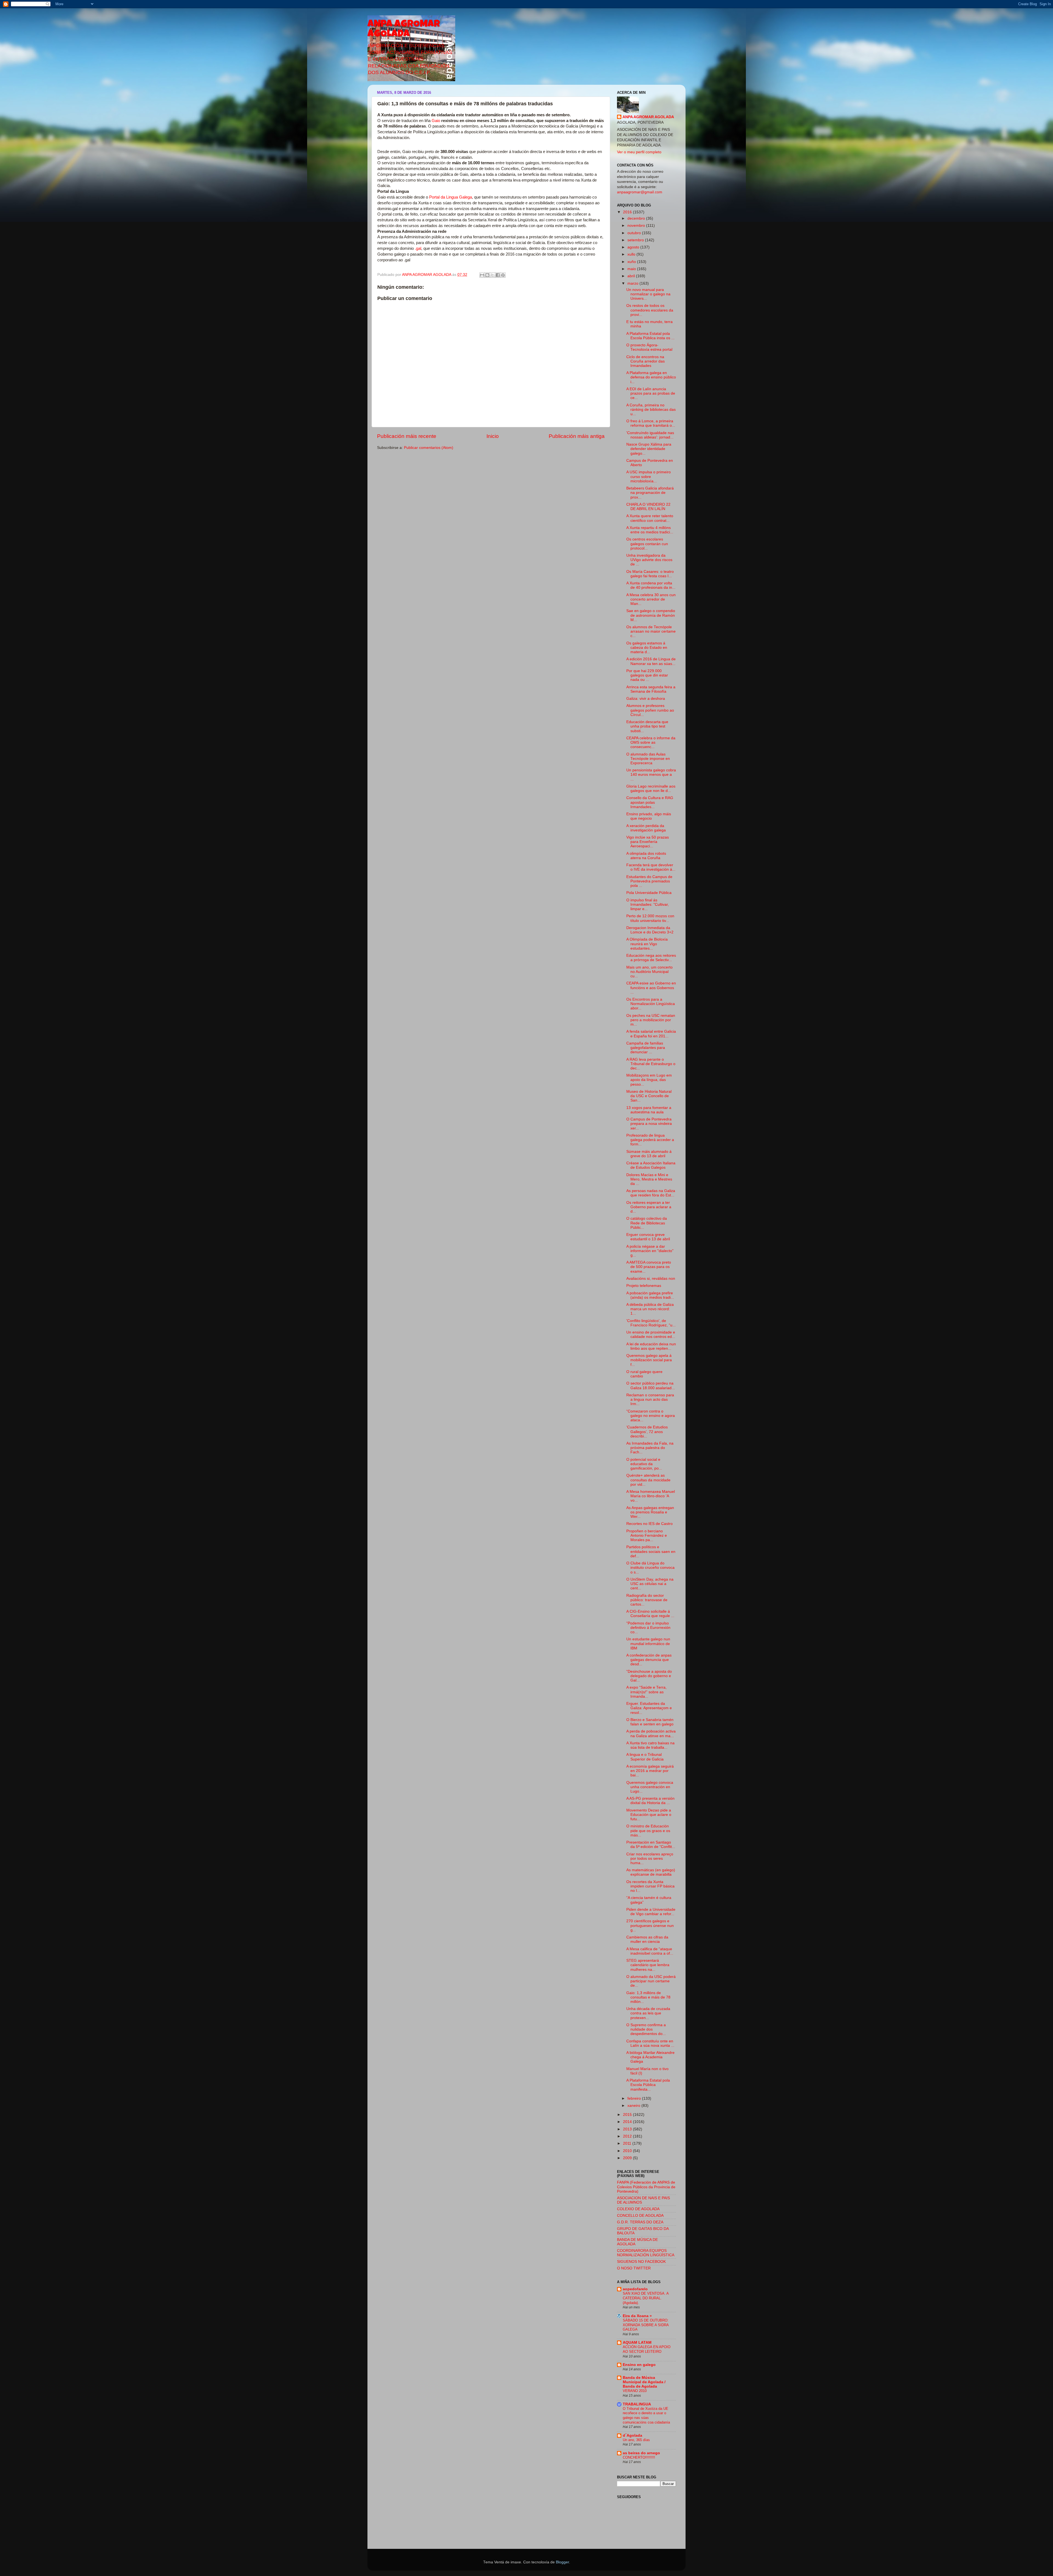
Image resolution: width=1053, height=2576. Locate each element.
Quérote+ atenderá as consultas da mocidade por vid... (648, 1480)
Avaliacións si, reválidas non (651, 1279)
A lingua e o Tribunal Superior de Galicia (645, 1757)
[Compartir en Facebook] (498, 275)
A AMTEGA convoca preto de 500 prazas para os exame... (649, 1267)
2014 (628, 2122)
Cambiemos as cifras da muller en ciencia (647, 1939)
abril (632, 276)
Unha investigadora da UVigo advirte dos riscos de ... (649, 560)
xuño (632, 262)
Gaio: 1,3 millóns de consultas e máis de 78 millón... (648, 1997)
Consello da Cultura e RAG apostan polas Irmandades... (650, 802)
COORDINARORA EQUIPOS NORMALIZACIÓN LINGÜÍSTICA (646, 2253)
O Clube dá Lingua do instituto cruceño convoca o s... (650, 1568)
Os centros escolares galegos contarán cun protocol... (647, 544)
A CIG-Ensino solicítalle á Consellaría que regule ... (650, 1614)
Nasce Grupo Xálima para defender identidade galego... (649, 449)
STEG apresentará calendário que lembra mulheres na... (648, 1965)
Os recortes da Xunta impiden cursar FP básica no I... (650, 1886)
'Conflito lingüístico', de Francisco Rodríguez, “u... (651, 1323)
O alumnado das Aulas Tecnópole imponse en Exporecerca (648, 759)
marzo (633, 283)
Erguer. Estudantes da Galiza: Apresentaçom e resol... (649, 1708)
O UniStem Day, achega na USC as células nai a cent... (650, 1584)
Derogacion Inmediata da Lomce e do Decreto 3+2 (650, 930)
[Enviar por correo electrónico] (482, 275)
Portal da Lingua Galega (451, 197)
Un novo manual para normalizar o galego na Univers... (648, 294)
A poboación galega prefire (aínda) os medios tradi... (650, 1295)
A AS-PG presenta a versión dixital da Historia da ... (650, 1801)
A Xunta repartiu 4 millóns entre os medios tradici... (650, 530)
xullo (632, 254)
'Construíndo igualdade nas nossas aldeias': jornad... (650, 435)
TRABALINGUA (637, 2404)
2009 (628, 2158)
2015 (628, 2115)
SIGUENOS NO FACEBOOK (641, 2262)
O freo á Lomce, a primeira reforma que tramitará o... (651, 423)
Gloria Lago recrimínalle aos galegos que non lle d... (651, 789)
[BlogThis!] (487, 275)
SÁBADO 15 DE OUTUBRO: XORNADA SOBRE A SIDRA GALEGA (646, 2325)
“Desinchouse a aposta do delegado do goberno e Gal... (649, 1676)
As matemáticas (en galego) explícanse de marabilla (651, 1872)
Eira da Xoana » (637, 2316)
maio (632, 269)
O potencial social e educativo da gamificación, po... (644, 1464)
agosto (634, 247)
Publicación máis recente (407, 436)
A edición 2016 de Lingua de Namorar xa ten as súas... (651, 661)
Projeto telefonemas (644, 1286)
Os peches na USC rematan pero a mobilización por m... (651, 1020)
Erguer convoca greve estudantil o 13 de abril (648, 1237)
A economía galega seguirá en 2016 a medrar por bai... (650, 1771)
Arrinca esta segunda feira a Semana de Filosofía (651, 689)
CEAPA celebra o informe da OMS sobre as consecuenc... (651, 742)
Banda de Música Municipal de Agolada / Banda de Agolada (644, 2382)
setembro (636, 240)
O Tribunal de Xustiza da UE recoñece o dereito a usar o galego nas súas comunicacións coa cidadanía (646, 2415)
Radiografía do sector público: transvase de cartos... (647, 1600)
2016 (628, 212)
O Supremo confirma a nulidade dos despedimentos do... (646, 2029)
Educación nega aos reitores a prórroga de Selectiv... (651, 958)
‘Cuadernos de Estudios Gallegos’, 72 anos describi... (647, 1432)
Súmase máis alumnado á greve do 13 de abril (649, 1154)
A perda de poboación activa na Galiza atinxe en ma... (651, 1733)
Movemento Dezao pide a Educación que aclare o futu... (649, 1815)
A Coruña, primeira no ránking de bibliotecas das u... (651, 410)
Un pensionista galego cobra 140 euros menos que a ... (651, 775)
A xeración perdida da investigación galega (646, 828)
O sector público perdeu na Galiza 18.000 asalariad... (651, 1385)
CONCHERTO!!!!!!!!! (639, 2457)
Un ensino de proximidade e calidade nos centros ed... (651, 1334)
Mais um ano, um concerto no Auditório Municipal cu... (649, 972)
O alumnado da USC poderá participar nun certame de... (651, 1981)
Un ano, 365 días (636, 2440)
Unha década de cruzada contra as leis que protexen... (648, 2013)
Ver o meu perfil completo (639, 152)
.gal (418, 248)
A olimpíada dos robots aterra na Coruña (646, 856)
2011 (628, 2143)
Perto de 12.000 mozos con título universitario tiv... (650, 918)
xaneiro (634, 2106)
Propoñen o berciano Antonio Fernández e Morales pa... (647, 1535)
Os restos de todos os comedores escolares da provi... (650, 310)
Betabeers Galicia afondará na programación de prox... (650, 493)
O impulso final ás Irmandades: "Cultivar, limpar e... (648, 905)
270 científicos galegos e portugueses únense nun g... (650, 1925)
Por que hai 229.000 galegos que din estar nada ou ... (647, 675)
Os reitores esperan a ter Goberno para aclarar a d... (649, 1207)
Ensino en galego (639, 2365)
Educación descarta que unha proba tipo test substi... (647, 726)
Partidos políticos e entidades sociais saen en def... (651, 1551)
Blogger (562, 2562)
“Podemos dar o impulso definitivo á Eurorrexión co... (648, 1628)
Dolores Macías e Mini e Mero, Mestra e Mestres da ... (649, 1179)
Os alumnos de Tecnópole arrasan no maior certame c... (651, 631)
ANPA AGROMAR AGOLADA (404, 30)
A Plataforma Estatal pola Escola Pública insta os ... (650, 336)
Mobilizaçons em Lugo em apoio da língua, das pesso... (649, 1080)
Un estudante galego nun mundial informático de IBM (648, 1644)
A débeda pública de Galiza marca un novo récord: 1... (650, 1309)
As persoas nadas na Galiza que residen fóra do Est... (651, 1193)
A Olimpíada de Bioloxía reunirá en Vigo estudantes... (647, 944)
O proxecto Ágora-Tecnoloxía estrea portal (649, 347)
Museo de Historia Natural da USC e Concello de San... (649, 1096)
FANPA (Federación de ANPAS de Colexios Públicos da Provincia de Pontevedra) (646, 2187)
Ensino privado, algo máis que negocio (649, 816)
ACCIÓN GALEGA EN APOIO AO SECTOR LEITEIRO (647, 2349)
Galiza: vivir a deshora (646, 699)
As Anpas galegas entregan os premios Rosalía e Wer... (650, 1512)
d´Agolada (632, 2435)
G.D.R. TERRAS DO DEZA (640, 2222)
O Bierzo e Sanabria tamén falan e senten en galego (650, 1722)
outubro (635, 233)
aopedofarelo (635, 2289)
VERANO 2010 (635, 2391)
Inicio (493, 436)
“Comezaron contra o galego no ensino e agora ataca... (651, 1416)
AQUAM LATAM (637, 2343)
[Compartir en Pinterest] (503, 275)
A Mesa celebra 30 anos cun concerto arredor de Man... (651, 599)
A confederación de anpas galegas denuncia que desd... (649, 1660)
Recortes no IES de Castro (649, 1524)
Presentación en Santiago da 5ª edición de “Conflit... (651, 1845)
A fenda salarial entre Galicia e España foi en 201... (651, 1034)
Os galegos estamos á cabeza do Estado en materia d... (647, 648)
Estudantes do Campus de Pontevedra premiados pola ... (649, 881)
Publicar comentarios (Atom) (429, 448)
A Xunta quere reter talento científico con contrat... (650, 518)
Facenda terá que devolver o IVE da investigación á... (651, 867)
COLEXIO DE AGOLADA (638, 2209)
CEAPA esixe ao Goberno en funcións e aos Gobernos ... (651, 988)
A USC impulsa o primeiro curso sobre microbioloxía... (649, 476)
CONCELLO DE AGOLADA (640, 2216)
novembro (637, 226)
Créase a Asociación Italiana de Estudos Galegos (651, 1165)
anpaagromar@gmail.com (640, 192)
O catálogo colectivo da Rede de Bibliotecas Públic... (647, 1223)
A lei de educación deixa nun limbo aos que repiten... (651, 1346)
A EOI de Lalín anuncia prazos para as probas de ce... (651, 393)
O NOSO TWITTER (634, 2268)
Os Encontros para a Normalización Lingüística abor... (651, 1004)
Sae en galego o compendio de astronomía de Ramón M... (651, 615)
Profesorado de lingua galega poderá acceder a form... (650, 1140)
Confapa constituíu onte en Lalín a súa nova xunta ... (650, 2043)
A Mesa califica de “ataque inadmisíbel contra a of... (650, 1951)
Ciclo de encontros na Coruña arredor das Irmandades (646, 361)
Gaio (436, 121)
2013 (628, 2129)
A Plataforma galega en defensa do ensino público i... (651, 377)
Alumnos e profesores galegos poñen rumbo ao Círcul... (650, 710)
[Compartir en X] (492, 275)
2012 (628, 2136)
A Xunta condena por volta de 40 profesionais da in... (651, 585)
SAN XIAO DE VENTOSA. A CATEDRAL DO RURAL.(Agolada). (646, 2298)
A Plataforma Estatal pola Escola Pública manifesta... (648, 2085)
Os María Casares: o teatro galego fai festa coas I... (650, 574)
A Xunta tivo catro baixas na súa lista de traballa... (650, 1745)
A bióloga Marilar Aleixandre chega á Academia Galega (650, 2057)
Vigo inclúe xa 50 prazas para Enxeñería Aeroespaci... (648, 842)
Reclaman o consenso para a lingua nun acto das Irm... (650, 1399)
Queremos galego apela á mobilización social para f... (649, 1360)
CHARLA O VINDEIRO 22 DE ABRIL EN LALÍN (648, 507)
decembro (637, 218)
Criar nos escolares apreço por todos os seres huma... (650, 1859)
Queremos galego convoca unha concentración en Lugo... (650, 1787)
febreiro (635, 2098)
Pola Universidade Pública (649, 893)
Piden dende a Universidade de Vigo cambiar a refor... (651, 1912)
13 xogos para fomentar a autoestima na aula (649, 1110)
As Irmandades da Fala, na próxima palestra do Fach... (650, 1448)
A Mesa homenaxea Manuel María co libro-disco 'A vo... (651, 1496)
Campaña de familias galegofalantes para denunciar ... (646, 1048)
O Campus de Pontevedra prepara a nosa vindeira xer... (649, 1124)
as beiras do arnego (641, 2453)
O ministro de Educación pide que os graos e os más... (648, 1831)
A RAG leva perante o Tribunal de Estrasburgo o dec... (651, 1064)
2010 (628, 2151)
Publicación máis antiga (577, 436)
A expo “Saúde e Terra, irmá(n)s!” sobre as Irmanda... (646, 1692)
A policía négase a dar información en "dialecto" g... (650, 1251)
